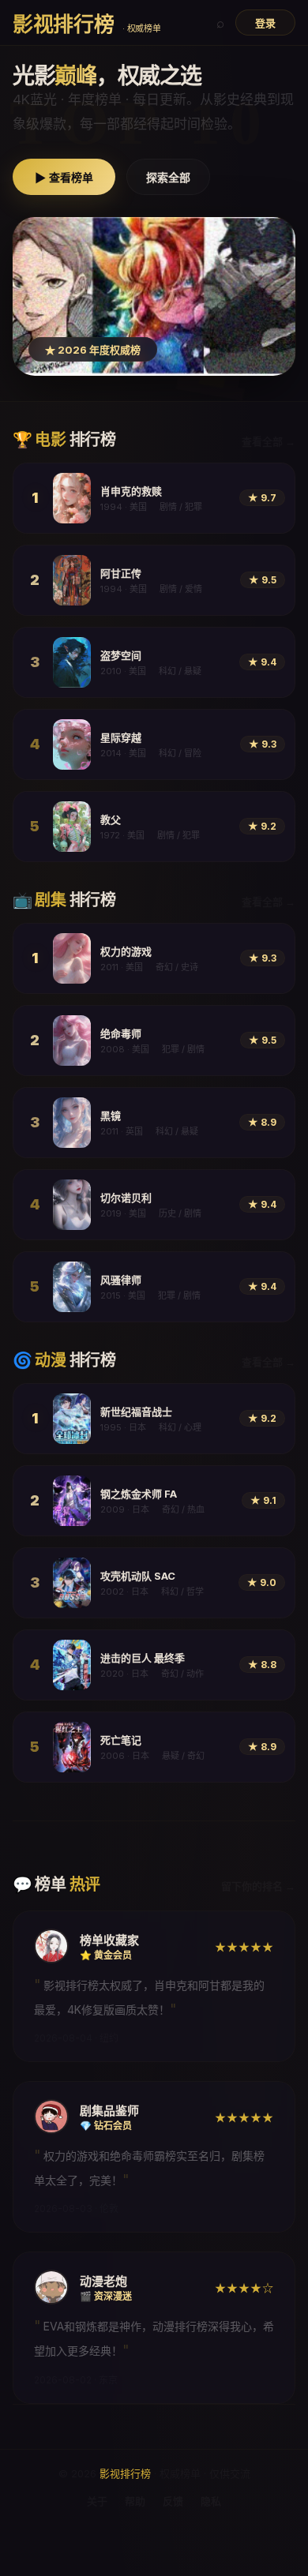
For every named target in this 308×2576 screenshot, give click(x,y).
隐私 (211, 2501)
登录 (265, 23)
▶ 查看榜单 (64, 178)
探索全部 (168, 178)
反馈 (173, 2501)
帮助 (135, 2501)
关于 (97, 2501)
